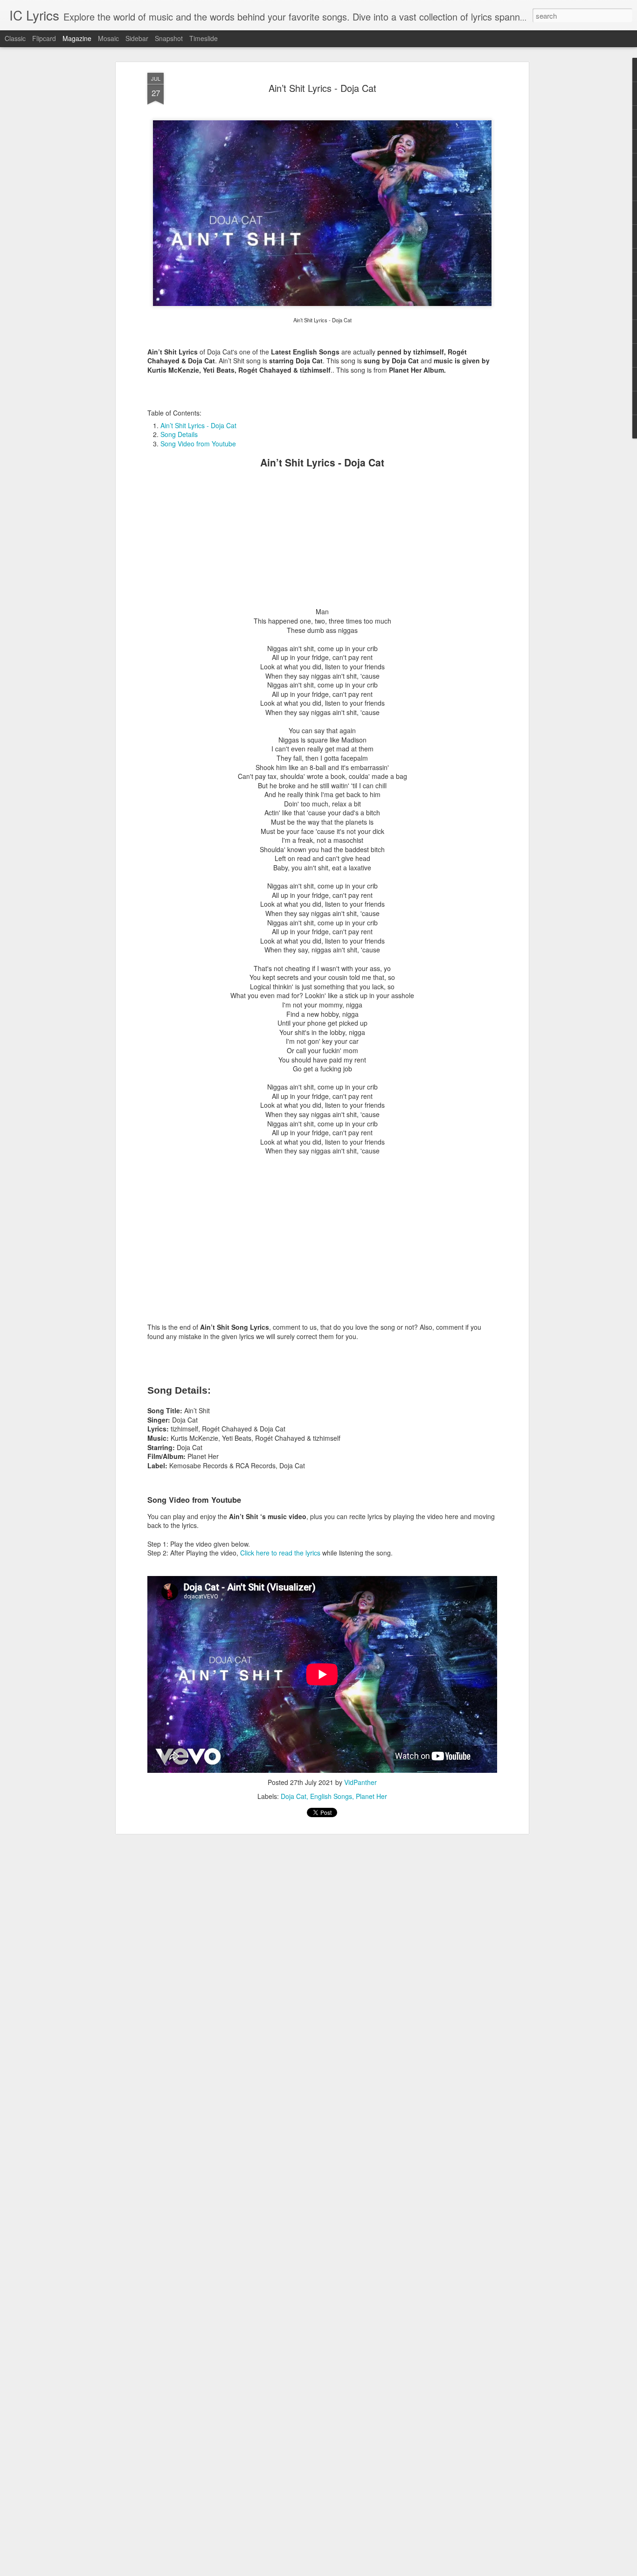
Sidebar (137, 38)
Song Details (179, 434)
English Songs (331, 1796)
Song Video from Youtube (198, 444)
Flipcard (44, 38)
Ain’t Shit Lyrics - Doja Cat (322, 88)
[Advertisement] (322, 542)
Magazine (77, 38)
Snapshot (169, 38)
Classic (15, 38)
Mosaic (108, 38)
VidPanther (360, 1782)
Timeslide (204, 38)
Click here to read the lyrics (280, 1553)
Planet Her (371, 1796)
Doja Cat (294, 1796)
